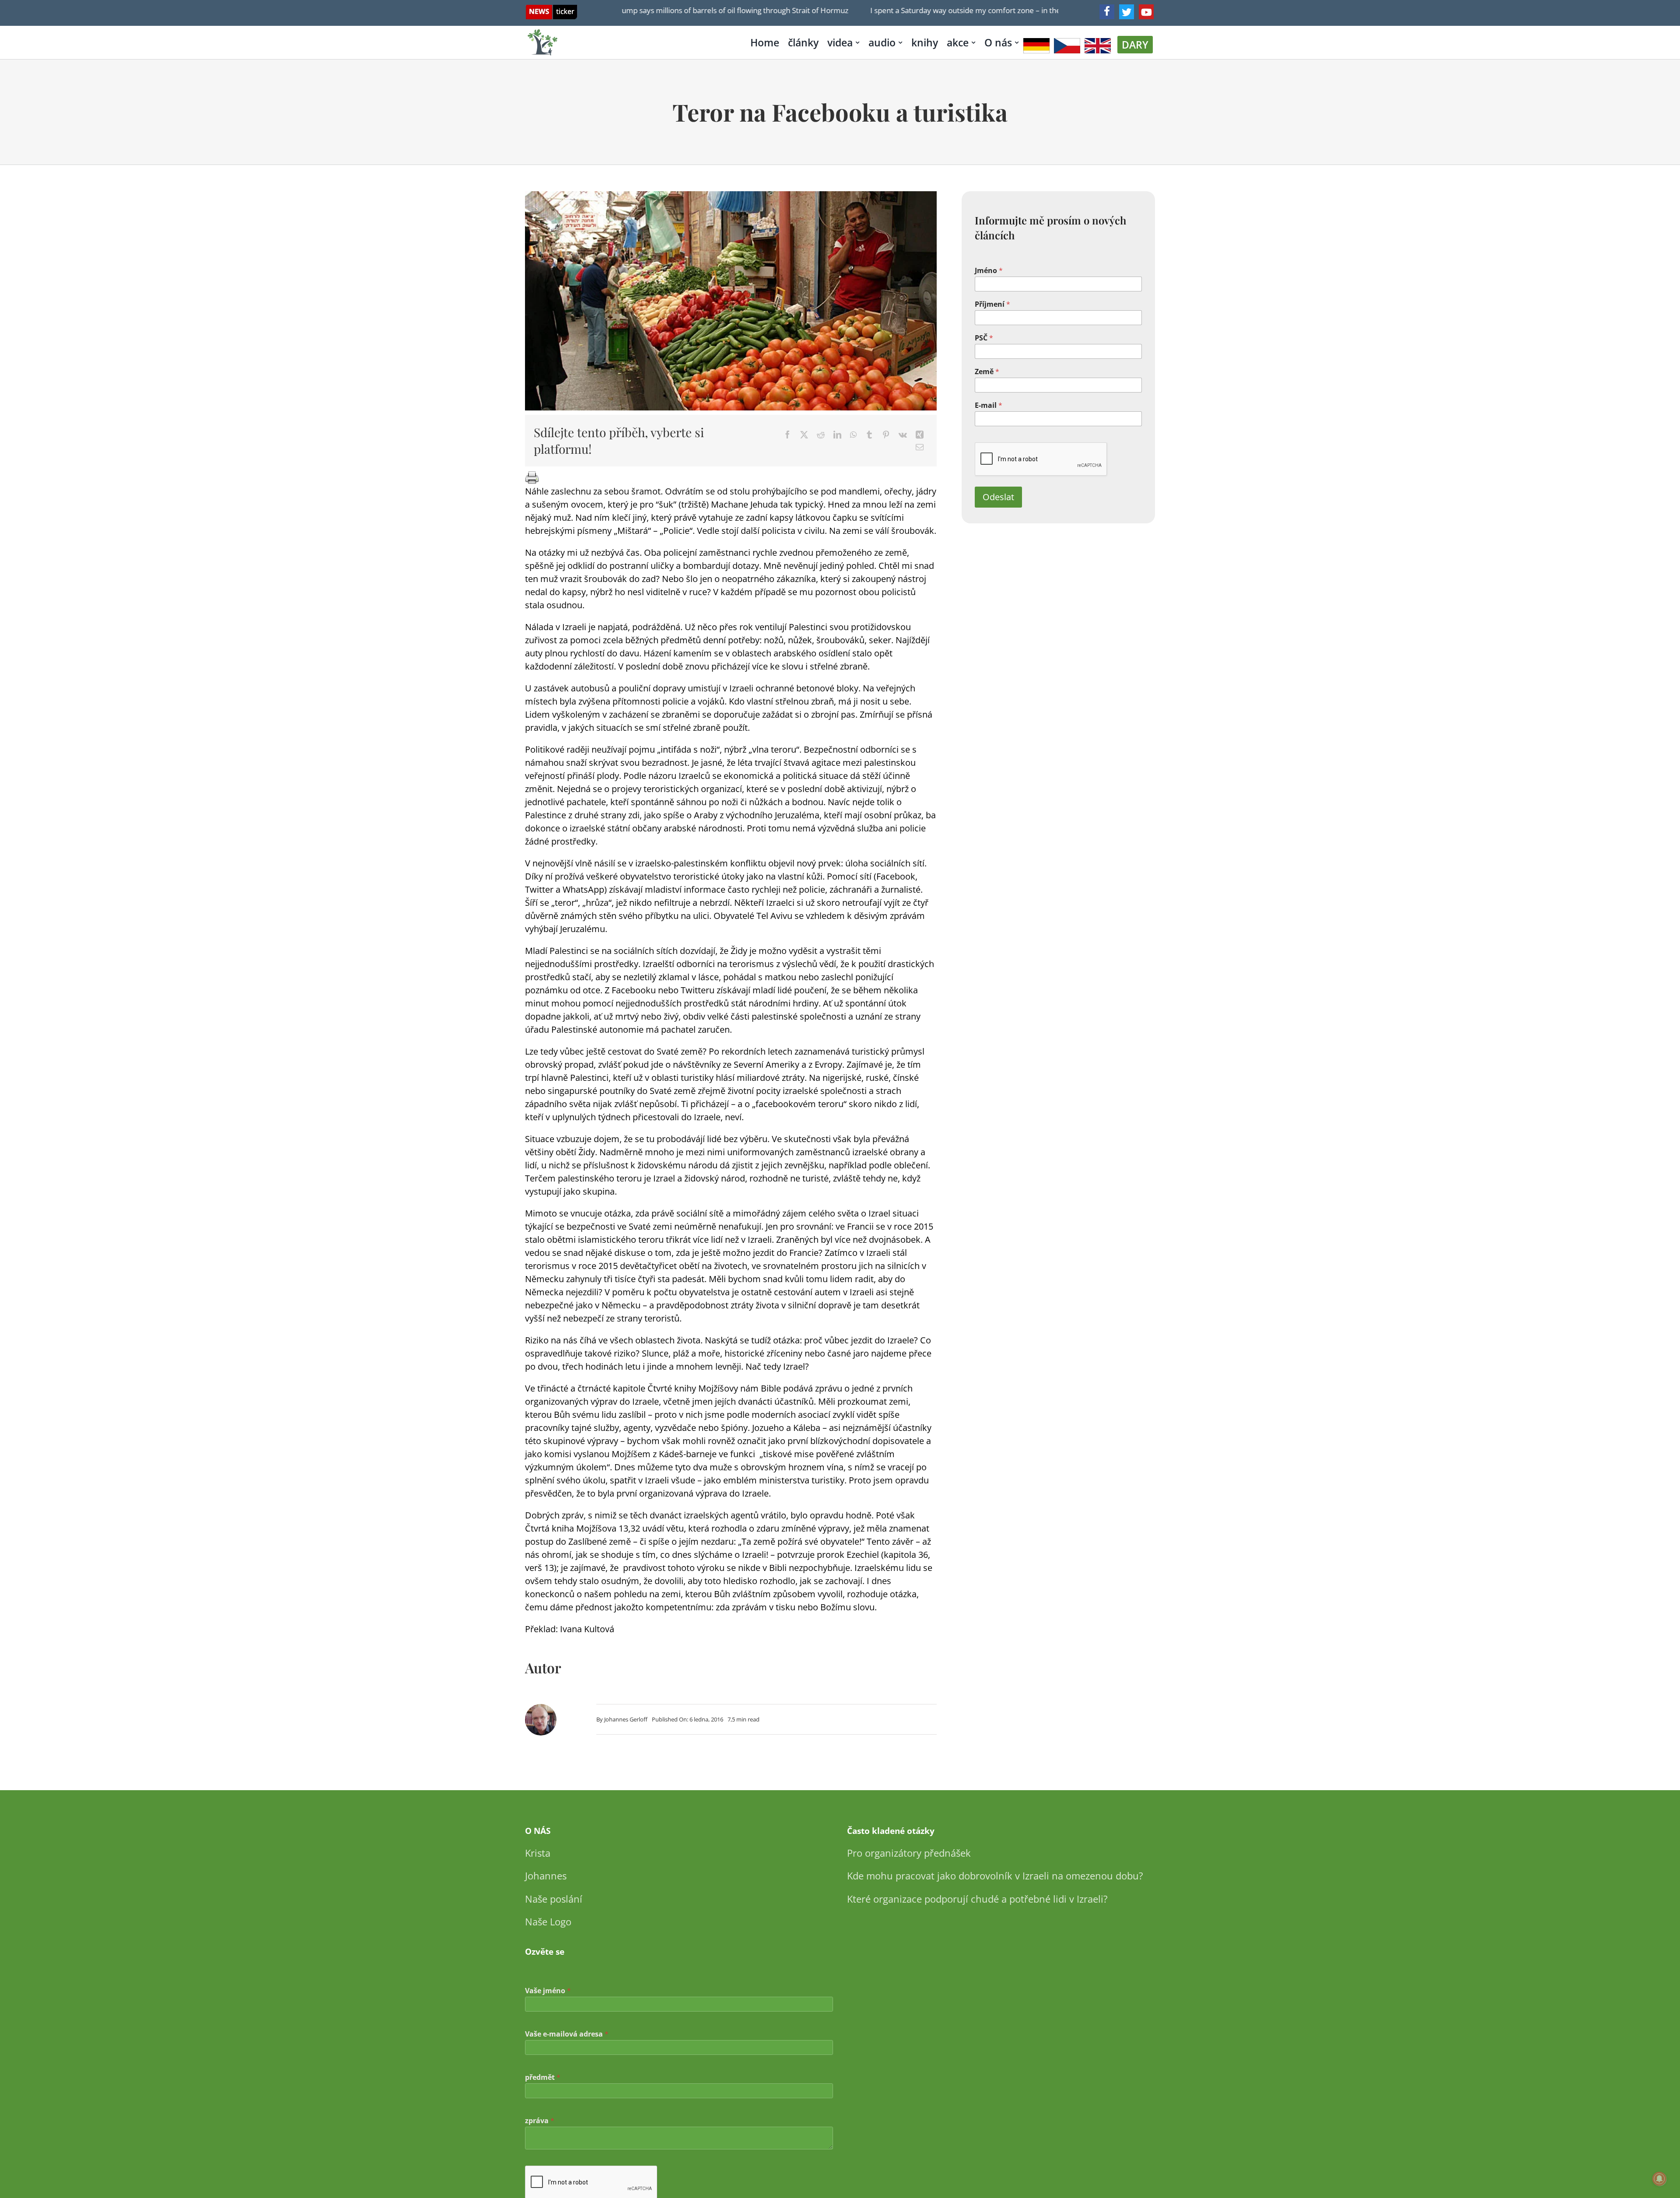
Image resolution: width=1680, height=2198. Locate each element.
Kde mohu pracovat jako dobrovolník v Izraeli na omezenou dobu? (995, 1875)
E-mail (989, 405)
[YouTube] (1146, 12)
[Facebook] (1107, 12)
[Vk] (903, 435)
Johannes (546, 1875)
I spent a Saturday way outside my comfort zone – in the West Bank (906, 10)
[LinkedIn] (837, 435)
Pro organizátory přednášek (909, 1853)
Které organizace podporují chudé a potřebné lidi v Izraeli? (977, 1899)
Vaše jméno (548, 1991)
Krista (538, 1853)
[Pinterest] (886, 435)
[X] (804, 435)
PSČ (984, 338)
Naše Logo (548, 1921)
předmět (543, 2077)
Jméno (989, 271)
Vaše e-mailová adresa (567, 2034)
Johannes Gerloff (626, 1719)
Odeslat (998, 497)
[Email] (920, 447)
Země (987, 372)
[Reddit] (821, 435)
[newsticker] (551, 9)
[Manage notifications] (1659, 2179)
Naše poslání (554, 1899)
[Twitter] (1127, 12)
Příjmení (992, 304)
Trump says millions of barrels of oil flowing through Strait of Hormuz (654, 10)
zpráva (540, 2121)
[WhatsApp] (853, 435)
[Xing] (920, 435)
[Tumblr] (869, 435)
